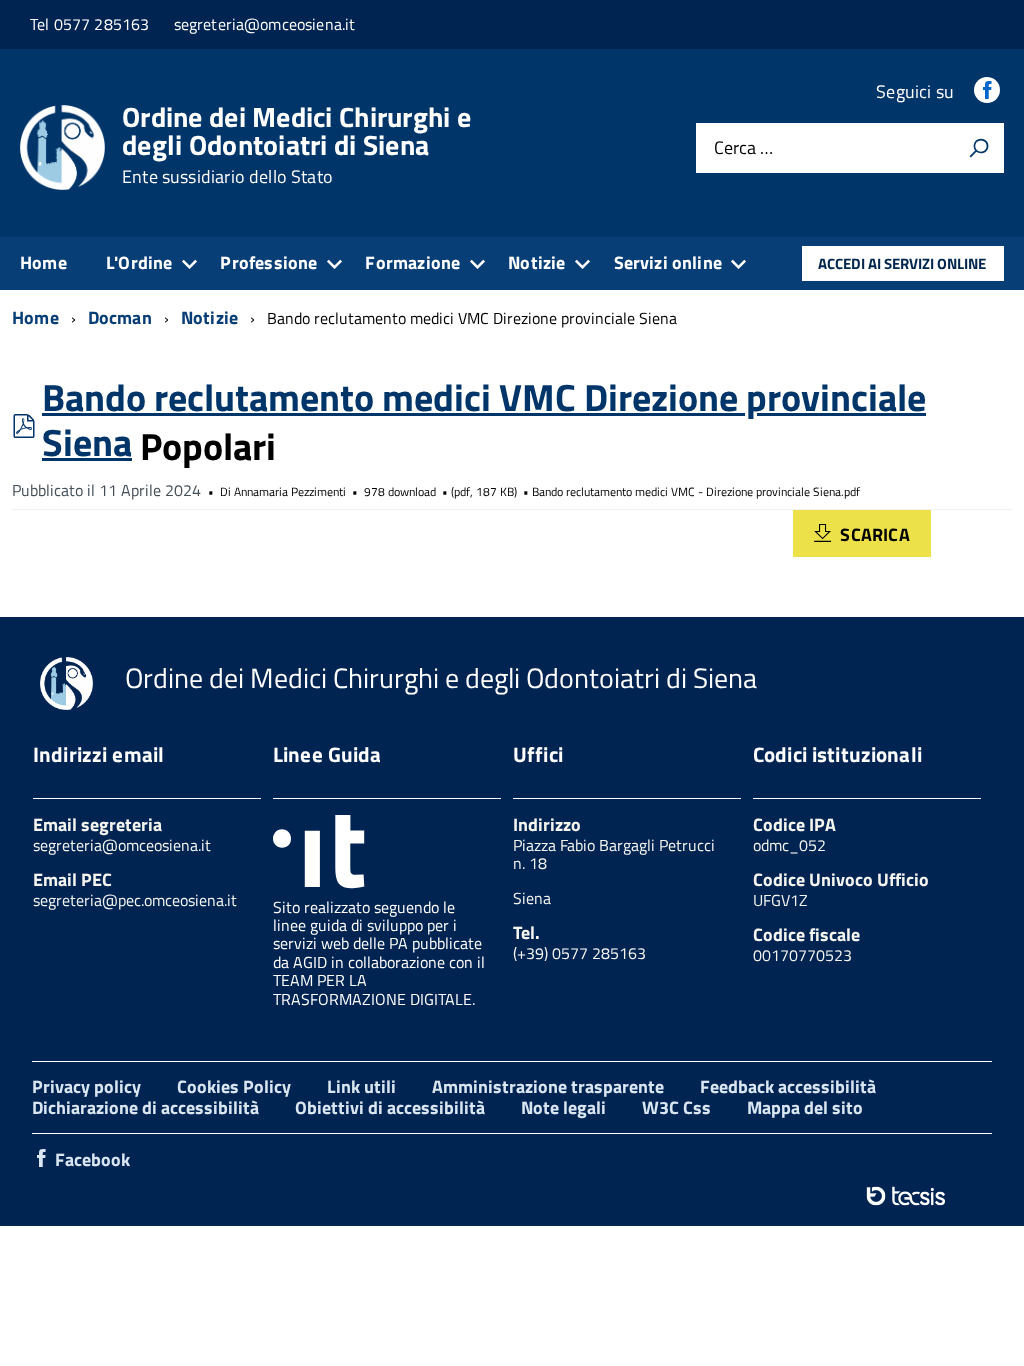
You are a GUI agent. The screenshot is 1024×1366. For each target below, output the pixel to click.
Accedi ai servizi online (902, 263)
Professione (268, 262)
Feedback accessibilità (788, 1086)
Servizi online (668, 262)
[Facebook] (989, 91)
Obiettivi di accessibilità (390, 1107)
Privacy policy (86, 1086)
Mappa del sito (805, 1107)
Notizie (536, 262)
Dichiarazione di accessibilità (145, 1107)
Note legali (563, 1107)
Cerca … (743, 148)
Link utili (361, 1086)
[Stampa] (979, 148)
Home (43, 262)
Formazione (412, 262)
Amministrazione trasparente (548, 1086)
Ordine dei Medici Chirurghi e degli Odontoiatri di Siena (296, 145)
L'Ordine (139, 262)
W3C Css (676, 1107)
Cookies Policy (234, 1086)
